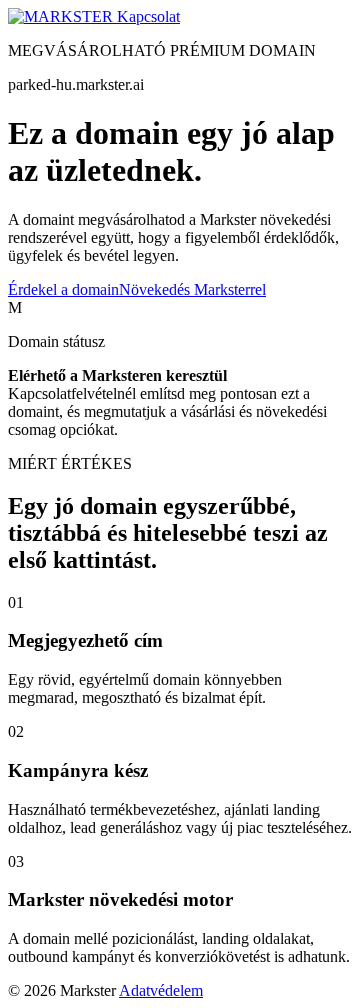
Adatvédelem (161, 990)
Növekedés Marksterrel (192, 289)
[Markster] (62, 16)
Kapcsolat (148, 16)
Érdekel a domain (63, 289)
